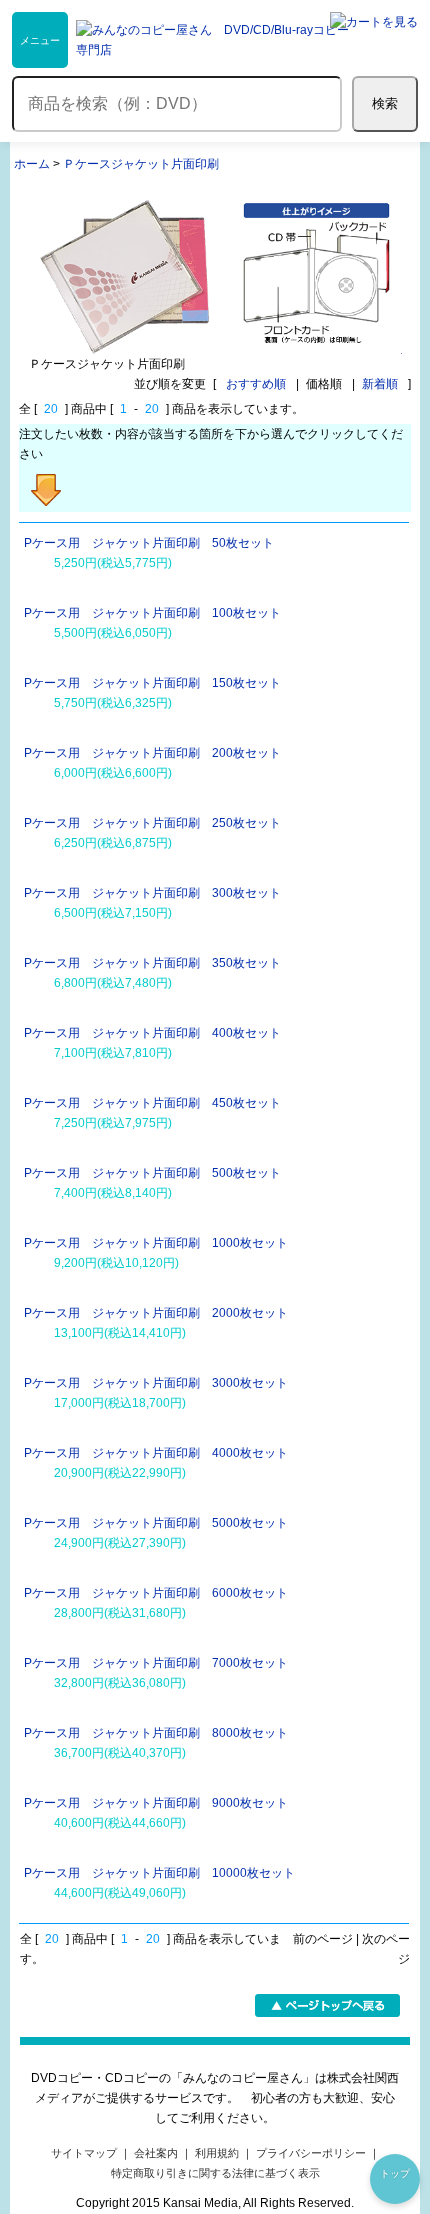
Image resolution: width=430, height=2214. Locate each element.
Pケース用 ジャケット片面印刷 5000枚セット (156, 1523)
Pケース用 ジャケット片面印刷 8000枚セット (156, 1733)
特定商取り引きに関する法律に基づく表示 (215, 2173)
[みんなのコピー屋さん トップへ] (215, 40)
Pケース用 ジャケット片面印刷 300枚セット (152, 893)
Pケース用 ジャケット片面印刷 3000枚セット (156, 1383)
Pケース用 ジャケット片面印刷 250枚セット (152, 823)
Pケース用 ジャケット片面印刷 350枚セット (152, 963)
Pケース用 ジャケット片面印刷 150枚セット (152, 683)
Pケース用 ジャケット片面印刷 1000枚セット (156, 1243)
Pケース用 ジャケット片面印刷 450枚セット (152, 1103)
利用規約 (217, 2153)
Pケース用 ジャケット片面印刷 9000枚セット (156, 1803)
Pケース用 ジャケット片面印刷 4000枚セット (156, 1453)
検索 (385, 103)
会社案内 (156, 2153)
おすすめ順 (256, 384)
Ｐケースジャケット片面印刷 (141, 164)
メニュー (40, 40)
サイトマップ (84, 2153)
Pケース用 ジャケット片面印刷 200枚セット (152, 753)
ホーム (32, 164)
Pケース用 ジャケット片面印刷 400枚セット (152, 1033)
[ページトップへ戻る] (327, 2013)
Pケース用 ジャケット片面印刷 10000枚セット (159, 1873)
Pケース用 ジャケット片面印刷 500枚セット (152, 1173)
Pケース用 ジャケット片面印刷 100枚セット (152, 613)
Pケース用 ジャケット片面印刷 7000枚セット (156, 1663)
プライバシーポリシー (311, 2153)
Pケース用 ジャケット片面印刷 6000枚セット (156, 1593)
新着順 (380, 384)
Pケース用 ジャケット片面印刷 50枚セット (149, 543)
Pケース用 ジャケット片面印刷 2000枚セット (156, 1313)
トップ (395, 2173)
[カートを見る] (374, 40)
